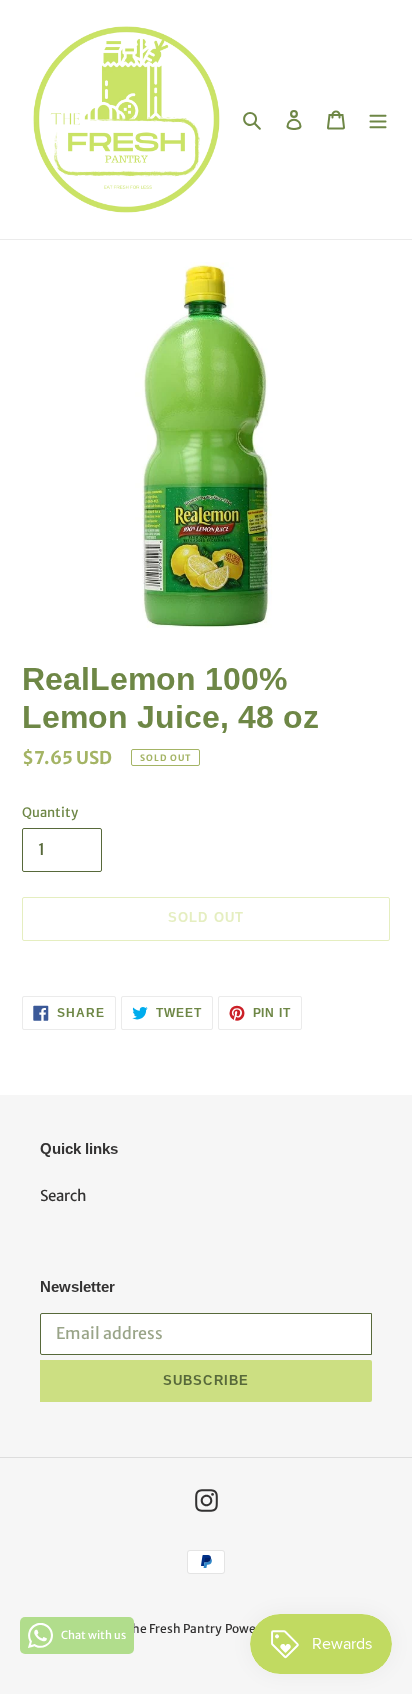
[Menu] (378, 119)
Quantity (50, 812)
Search (63, 1195)
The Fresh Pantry (173, 1628)
